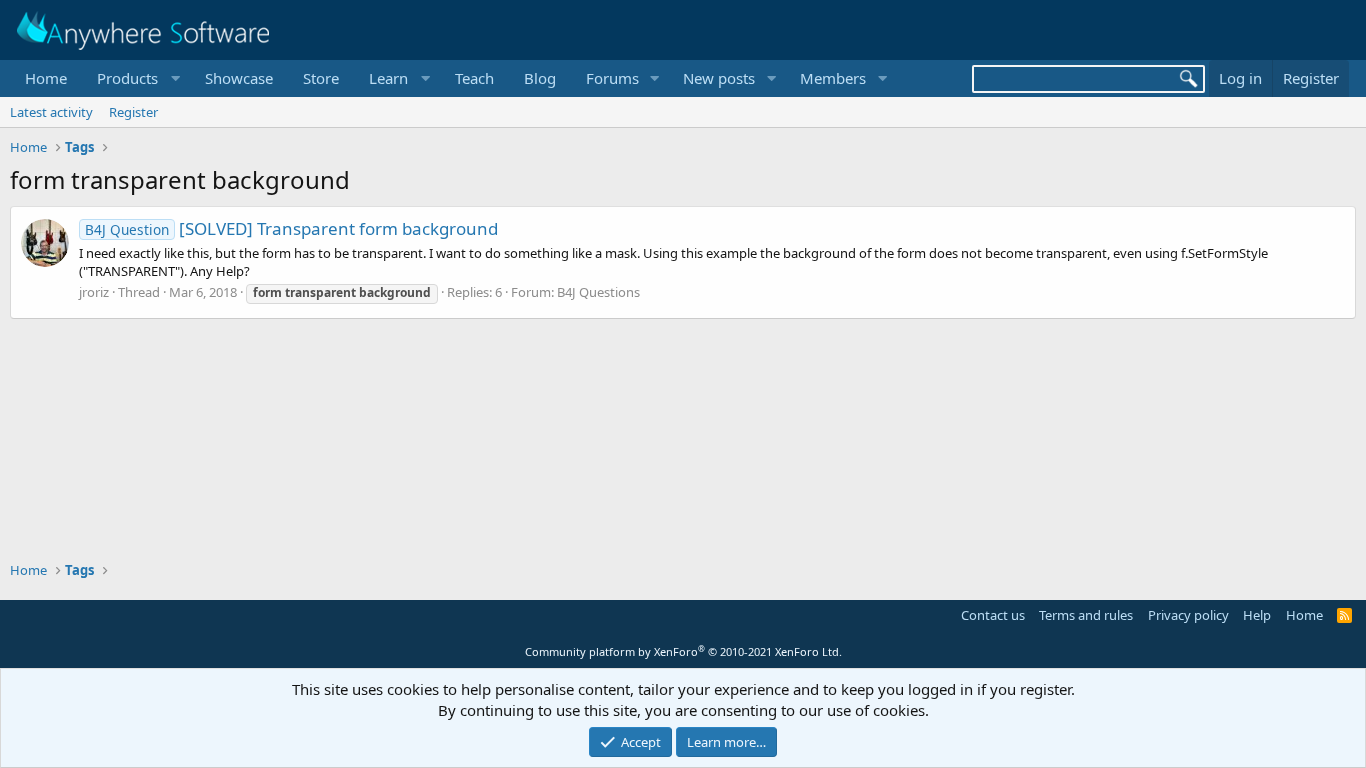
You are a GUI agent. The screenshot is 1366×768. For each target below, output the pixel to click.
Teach (474, 78)
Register (133, 112)
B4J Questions (598, 292)
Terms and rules (1086, 615)
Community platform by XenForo (683, 651)
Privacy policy (1188, 615)
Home (46, 78)
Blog (540, 78)
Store (321, 78)
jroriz (94, 292)
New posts (719, 78)
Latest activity (51, 112)
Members (833, 78)
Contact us (993, 615)
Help (1257, 615)
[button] (136, 78)
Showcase (239, 78)
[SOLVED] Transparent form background (291, 228)
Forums (612, 78)
